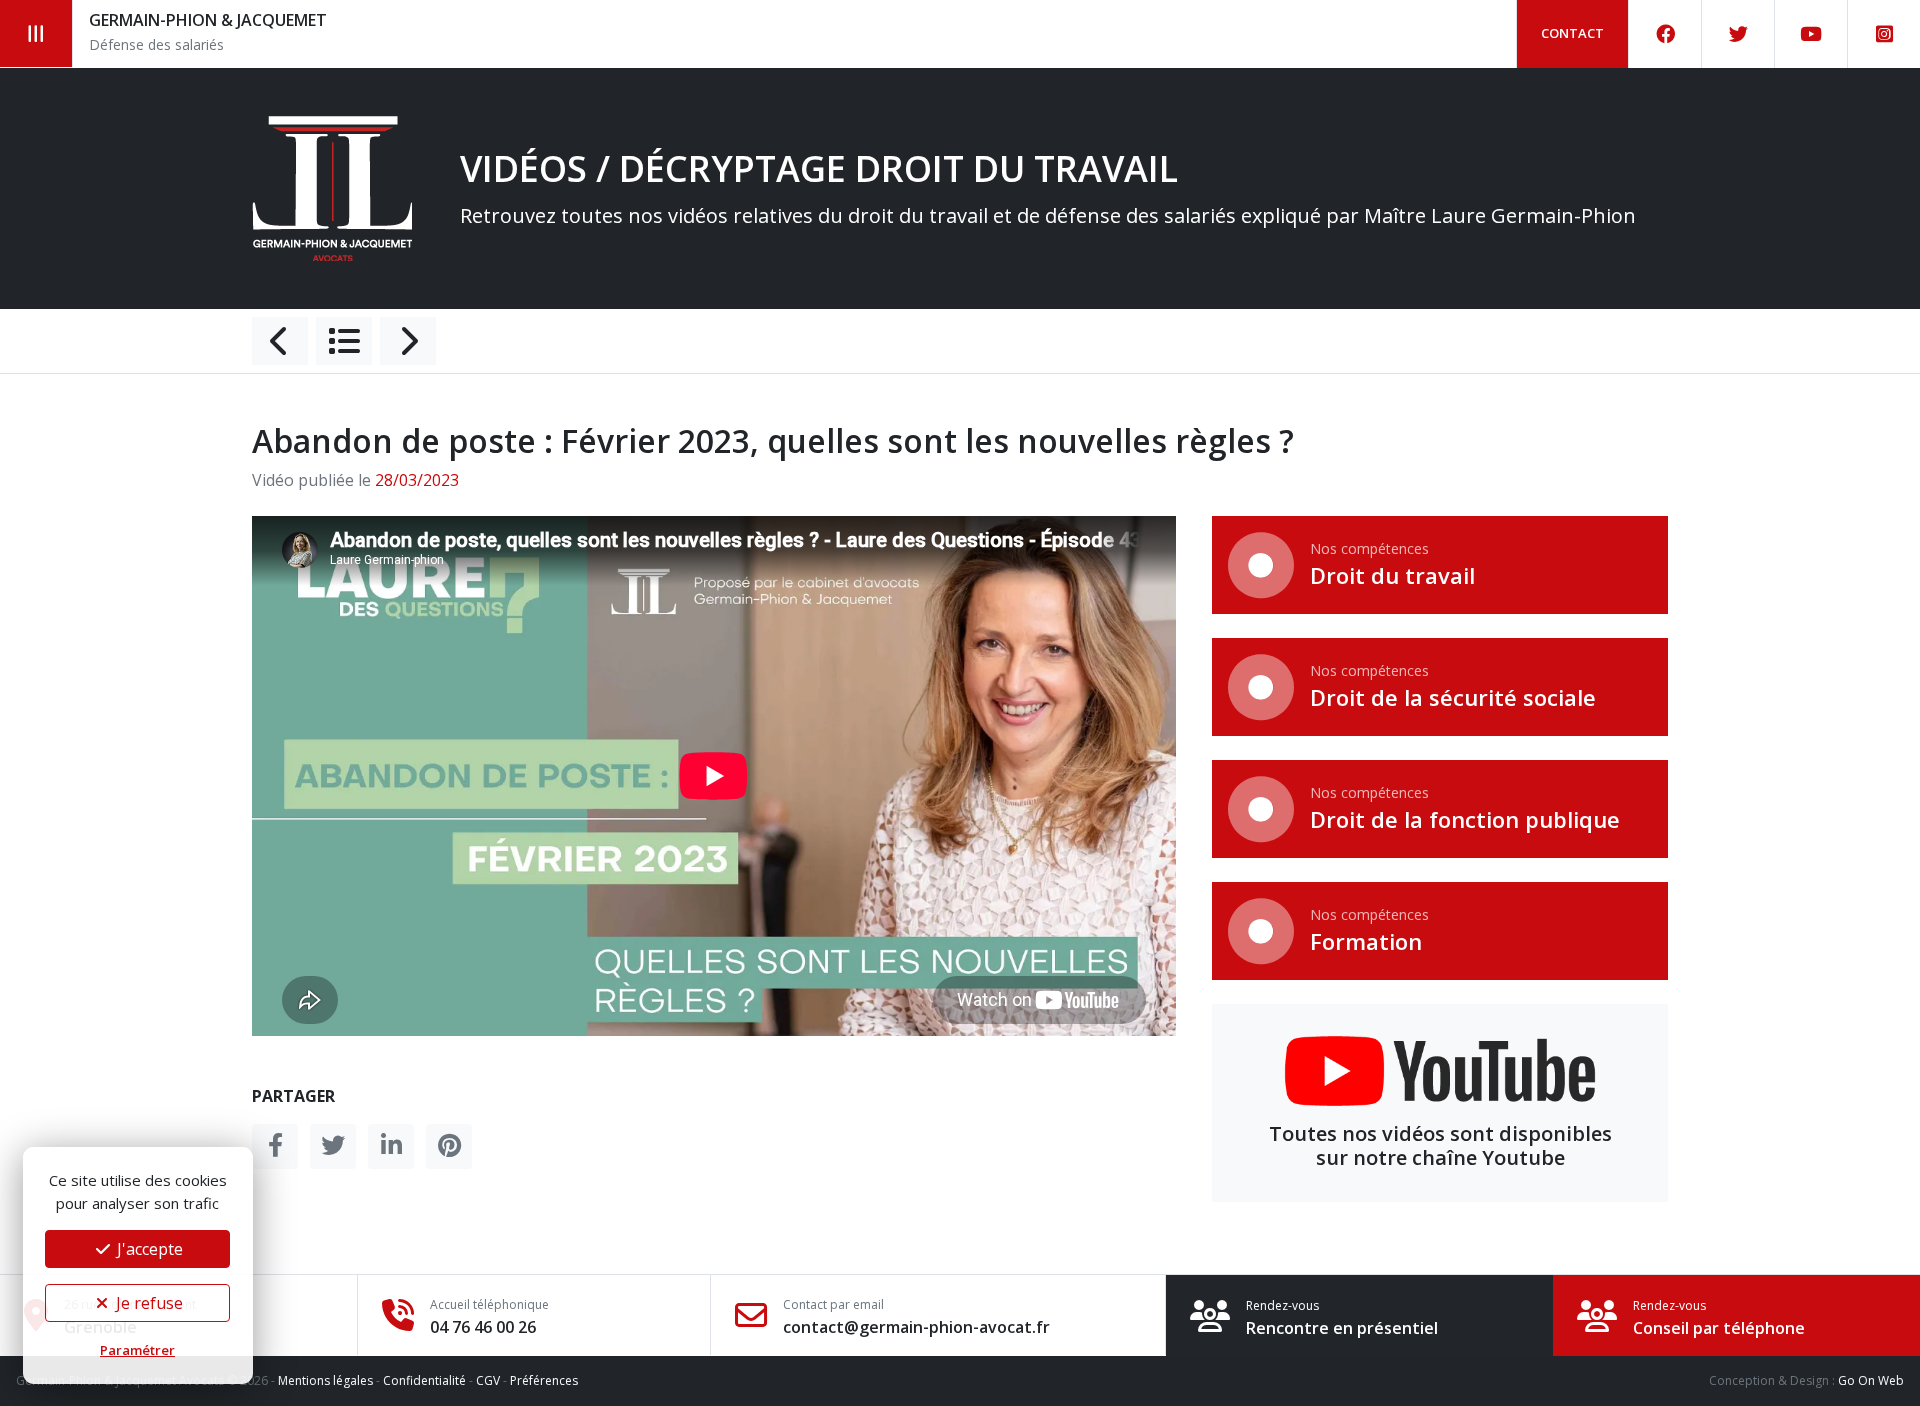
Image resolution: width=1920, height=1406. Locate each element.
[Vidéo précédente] (280, 341)
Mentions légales (325, 1380)
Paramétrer (137, 1350)
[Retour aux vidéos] (344, 341)
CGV (488, 1380)
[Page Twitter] (1738, 34)
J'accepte (148, 1249)
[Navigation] (36, 33)
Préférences (544, 1380)
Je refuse (147, 1303)
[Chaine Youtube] (1811, 34)
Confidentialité (424, 1380)
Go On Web (1871, 1380)
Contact (1572, 33)
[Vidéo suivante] (408, 341)
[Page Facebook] (1665, 34)
